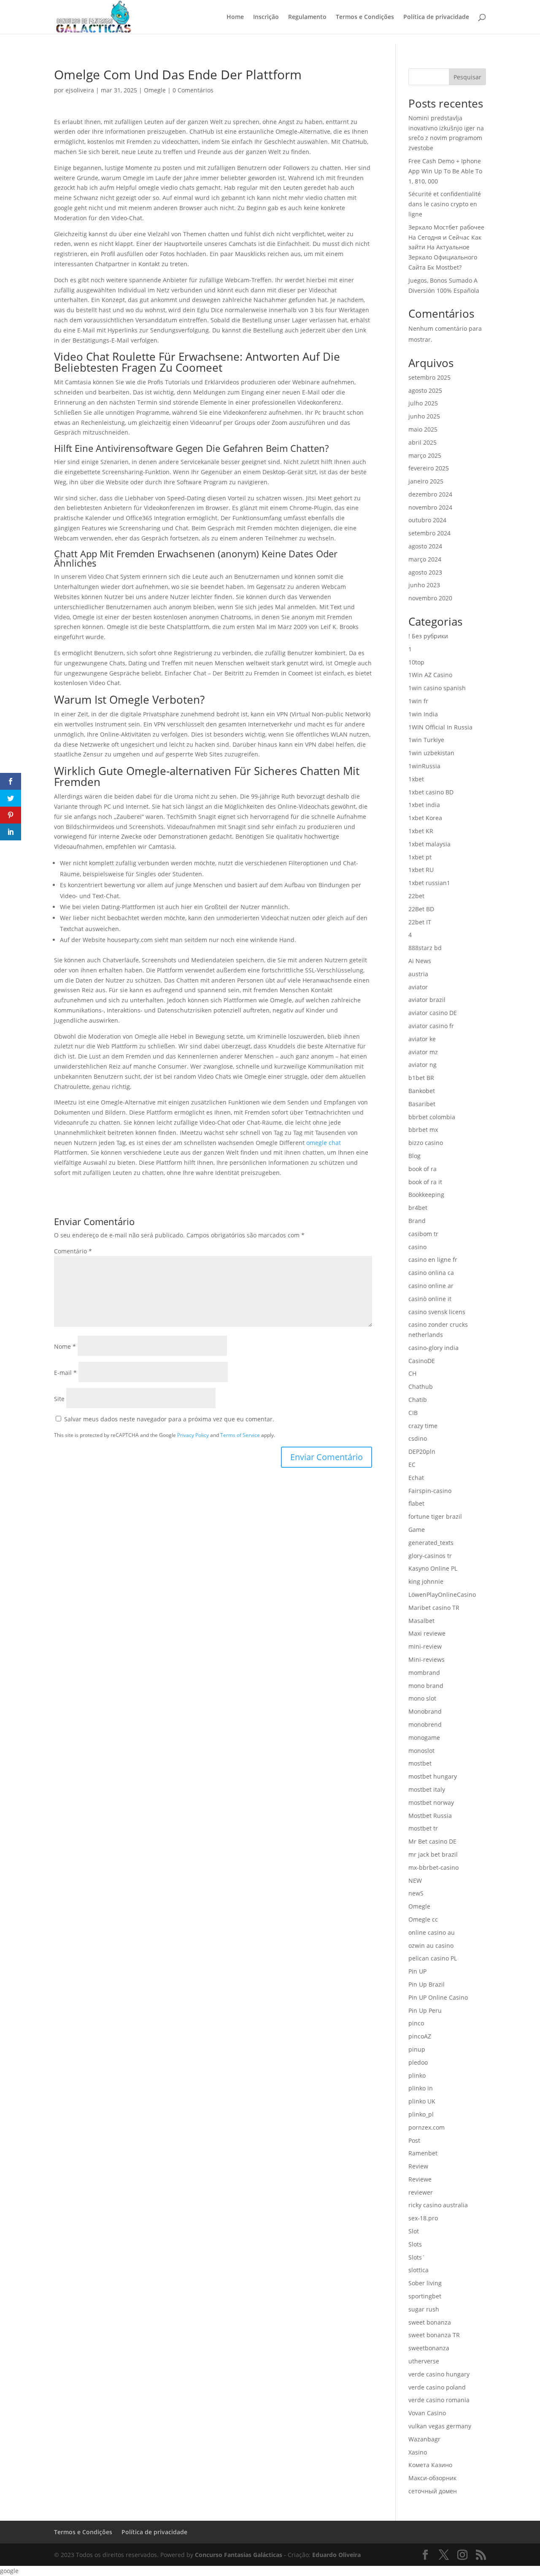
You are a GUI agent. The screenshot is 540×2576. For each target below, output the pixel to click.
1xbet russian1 (429, 883)
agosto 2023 (425, 572)
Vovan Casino (427, 2413)
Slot (414, 2231)
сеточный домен (433, 2491)
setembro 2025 (429, 377)
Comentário (73, 1251)
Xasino (418, 2452)
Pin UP (417, 1971)
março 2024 (425, 559)
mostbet (420, 1763)
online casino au (432, 1932)
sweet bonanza (430, 2322)
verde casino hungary (439, 2374)
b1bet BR (421, 1078)
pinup (417, 2049)
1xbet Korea (425, 818)
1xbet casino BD (431, 792)
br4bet (418, 1208)
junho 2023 (424, 585)
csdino (418, 1438)
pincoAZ (420, 2036)
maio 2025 (423, 429)
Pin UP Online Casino (438, 1997)
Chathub (421, 1387)
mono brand (426, 1686)
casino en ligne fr (433, 1260)
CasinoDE (422, 1361)
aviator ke (422, 1039)
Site (59, 1399)
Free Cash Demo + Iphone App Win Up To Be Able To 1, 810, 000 (445, 171)
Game (417, 1530)
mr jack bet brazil (433, 1854)
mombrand (424, 1673)
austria (418, 974)
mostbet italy (427, 1789)
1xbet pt (420, 857)
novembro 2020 (430, 598)
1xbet (416, 779)
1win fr (418, 701)
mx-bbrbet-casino (433, 1867)
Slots (415, 2244)
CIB (413, 1413)
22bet (416, 896)
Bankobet (422, 1091)
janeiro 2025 (426, 481)
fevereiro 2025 (429, 468)
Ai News (420, 961)
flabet (416, 1503)
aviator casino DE (433, 1013)
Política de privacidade (436, 17)
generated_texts (431, 1543)
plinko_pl (421, 2114)
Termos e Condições (365, 17)
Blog (414, 1156)
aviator (418, 987)
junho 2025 (424, 416)
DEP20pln (422, 1451)
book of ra (423, 1169)
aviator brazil (427, 1000)
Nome (65, 1346)
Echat (416, 1478)
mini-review (425, 1646)
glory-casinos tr (430, 1556)
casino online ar (431, 1286)
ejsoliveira (80, 90)
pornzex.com (427, 2127)
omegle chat (324, 1143)
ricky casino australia (438, 2205)
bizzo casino (426, 1143)
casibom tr (423, 1234)
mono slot (422, 1698)
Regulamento (307, 17)
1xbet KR (421, 831)
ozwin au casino (431, 1946)
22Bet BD (421, 909)
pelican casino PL (433, 1958)
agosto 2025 (425, 390)
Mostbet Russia (430, 1816)
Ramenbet (423, 2153)
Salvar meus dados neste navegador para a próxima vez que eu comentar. (169, 1419)
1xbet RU (421, 870)
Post (414, 2140)
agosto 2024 (425, 546)
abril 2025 (423, 442)
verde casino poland (437, 2387)
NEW (415, 1881)
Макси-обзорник (432, 2478)
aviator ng (423, 1065)
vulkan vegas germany (440, 2426)
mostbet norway (431, 1802)
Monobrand (425, 1711)
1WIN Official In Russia (440, 727)
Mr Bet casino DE (432, 1841)
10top (416, 662)
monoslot (421, 1751)
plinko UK (422, 2101)
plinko (417, 2075)
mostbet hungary (433, 1776)
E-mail (65, 1373)
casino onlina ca (431, 1273)
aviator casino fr (431, 1026)
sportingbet (425, 2296)
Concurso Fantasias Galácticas (239, 2555)
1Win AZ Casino (430, 675)
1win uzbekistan (431, 753)
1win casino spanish (437, 688)
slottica (418, 2270)
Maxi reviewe (427, 1633)
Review (418, 2166)
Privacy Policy (193, 1435)
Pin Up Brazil (427, 1984)
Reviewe (420, 2179)
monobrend (425, 1724)
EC (412, 1465)
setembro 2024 (429, 533)
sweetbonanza (429, 2348)
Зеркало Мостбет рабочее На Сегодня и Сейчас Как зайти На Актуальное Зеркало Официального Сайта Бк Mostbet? (446, 247)
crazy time (423, 1426)
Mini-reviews (427, 1659)
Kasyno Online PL (433, 1568)
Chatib (418, 1400)
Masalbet (421, 1621)
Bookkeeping (426, 1195)
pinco (416, 2023)
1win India (423, 714)
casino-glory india (433, 1348)
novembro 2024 (430, 507)
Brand (417, 1221)
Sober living (425, 2283)
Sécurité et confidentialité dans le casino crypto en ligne (445, 204)
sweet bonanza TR (434, 2335)
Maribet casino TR (434, 1608)
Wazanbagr (424, 2439)
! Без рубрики (428, 636)
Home (235, 17)
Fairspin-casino (430, 1491)
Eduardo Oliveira (336, 2555)
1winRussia (424, 766)
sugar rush (424, 2309)
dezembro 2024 (430, 494)
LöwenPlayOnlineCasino (442, 1594)
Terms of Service (240, 1435)
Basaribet (422, 1104)
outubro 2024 (427, 520)
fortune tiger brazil (435, 1516)
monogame (424, 1738)
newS (416, 1893)
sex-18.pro (423, 2218)
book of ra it (425, 1182)
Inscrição (266, 17)
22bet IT (420, 922)
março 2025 (425, 455)
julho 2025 (423, 403)
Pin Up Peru (425, 2010)
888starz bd (425, 948)
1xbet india (424, 805)
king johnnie (426, 1581)
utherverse (424, 2361)
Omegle (155, 90)
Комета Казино (430, 2465)
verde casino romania (439, 2400)
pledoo (418, 2062)
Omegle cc (423, 1919)
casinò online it (430, 1299)
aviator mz (423, 1052)
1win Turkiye (426, 740)
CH (412, 1373)
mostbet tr (423, 1828)
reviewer (421, 2192)
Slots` (417, 2257)
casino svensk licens (437, 1312)
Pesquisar (467, 77)
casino (417, 1247)
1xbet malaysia (429, 844)
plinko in (421, 2088)
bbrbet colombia (432, 1117)
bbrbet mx (423, 1130)
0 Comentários (193, 90)
